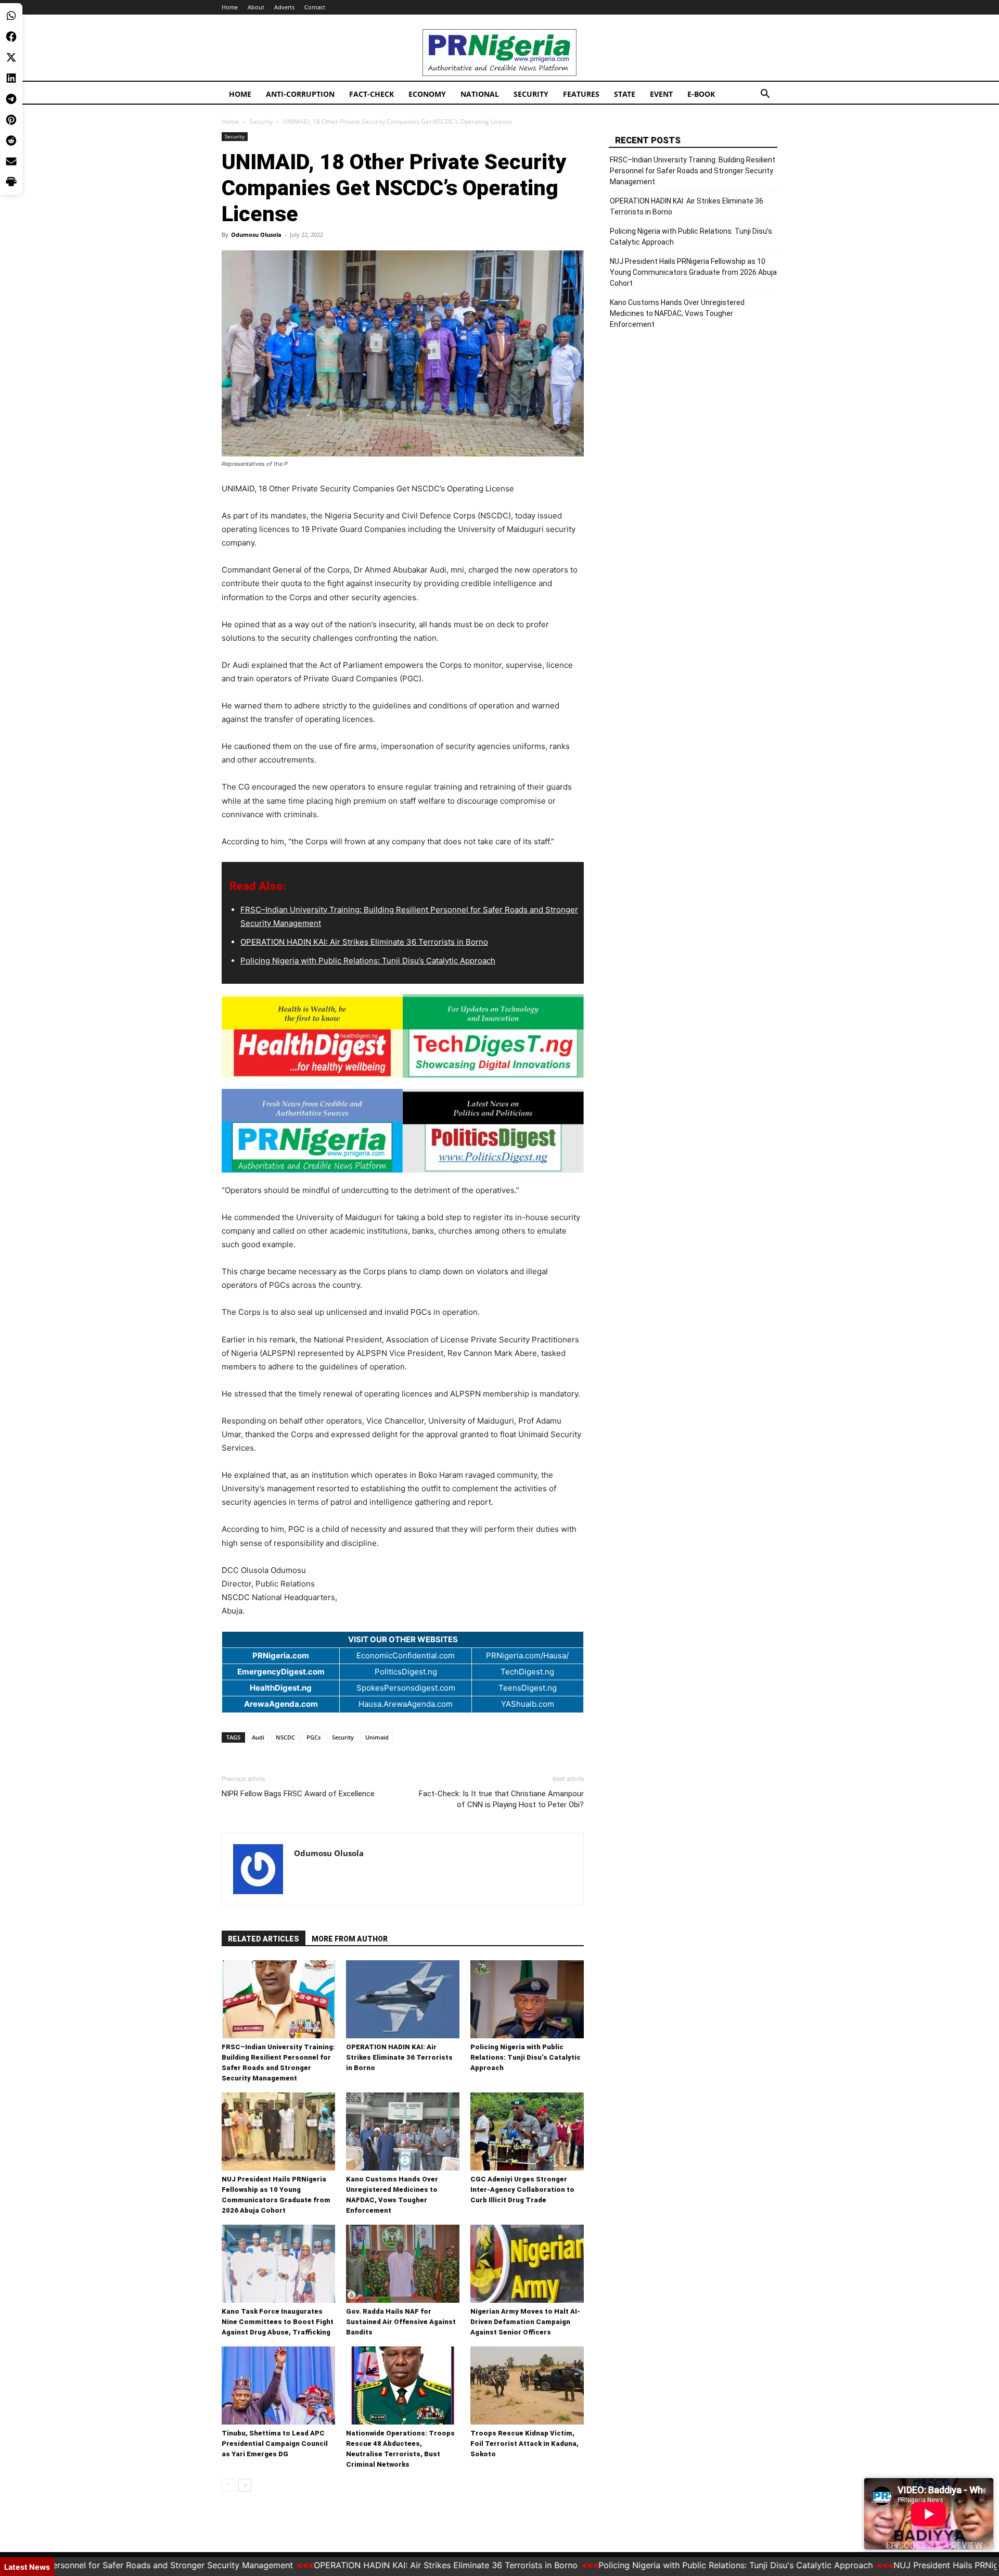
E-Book (701, 94)
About (256, 7)
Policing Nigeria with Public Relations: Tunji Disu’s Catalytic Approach (368, 961)
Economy (427, 94)
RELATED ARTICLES (264, 1939)
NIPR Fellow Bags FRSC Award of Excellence (298, 1794)
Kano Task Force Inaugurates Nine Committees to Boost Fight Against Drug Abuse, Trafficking (278, 2322)
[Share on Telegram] (11, 99)
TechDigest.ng (527, 1672)
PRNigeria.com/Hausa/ (527, 1655)
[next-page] (245, 2485)
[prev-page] (228, 2485)
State (625, 94)
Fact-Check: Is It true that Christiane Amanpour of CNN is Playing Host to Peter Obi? (501, 1799)
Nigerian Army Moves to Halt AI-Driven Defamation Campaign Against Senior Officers (525, 2322)
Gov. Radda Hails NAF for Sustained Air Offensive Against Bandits (401, 2322)
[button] (765, 95)
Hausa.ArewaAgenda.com (406, 1704)
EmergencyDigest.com (281, 1672)
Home (230, 7)
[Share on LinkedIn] (11, 78)
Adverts (284, 7)
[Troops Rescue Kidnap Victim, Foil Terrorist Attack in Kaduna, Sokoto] (527, 2385)
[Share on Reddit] (11, 141)
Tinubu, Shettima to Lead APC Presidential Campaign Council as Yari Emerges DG (275, 2444)
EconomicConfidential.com (406, 1655)
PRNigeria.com (281, 1655)
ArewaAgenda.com (281, 1704)
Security (531, 94)
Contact (315, 7)
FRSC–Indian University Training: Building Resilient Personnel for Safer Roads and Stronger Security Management (693, 171)
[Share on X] (11, 57)
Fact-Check (372, 94)
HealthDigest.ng (281, 1688)
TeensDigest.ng (528, 1688)
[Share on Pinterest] (11, 120)
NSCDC (285, 1737)
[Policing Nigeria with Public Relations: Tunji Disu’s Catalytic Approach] (527, 1999)
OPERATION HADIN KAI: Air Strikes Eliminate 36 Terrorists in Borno (364, 942)
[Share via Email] (11, 161)
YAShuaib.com (528, 1704)
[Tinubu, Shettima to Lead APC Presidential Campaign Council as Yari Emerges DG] (278, 2385)
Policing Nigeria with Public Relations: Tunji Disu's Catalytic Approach (671, 2565)
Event (661, 94)
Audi (258, 1737)
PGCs (313, 1737)
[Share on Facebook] (11, 36)
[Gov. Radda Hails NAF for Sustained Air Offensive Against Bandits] (403, 2264)
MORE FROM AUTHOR (350, 1939)
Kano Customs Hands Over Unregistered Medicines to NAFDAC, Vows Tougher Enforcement (677, 313)
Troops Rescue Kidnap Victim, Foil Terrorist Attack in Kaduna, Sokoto (524, 2444)
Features (581, 94)
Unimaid (377, 1737)
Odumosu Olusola (256, 234)
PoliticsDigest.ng (406, 1672)
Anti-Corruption (300, 94)
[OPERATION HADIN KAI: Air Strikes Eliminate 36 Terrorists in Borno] (403, 1999)
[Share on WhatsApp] (11, 16)
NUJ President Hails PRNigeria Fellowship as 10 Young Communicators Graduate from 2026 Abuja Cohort (693, 272)
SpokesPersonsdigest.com (406, 1688)
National (480, 94)
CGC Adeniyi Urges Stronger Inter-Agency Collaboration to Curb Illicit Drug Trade (522, 2190)
